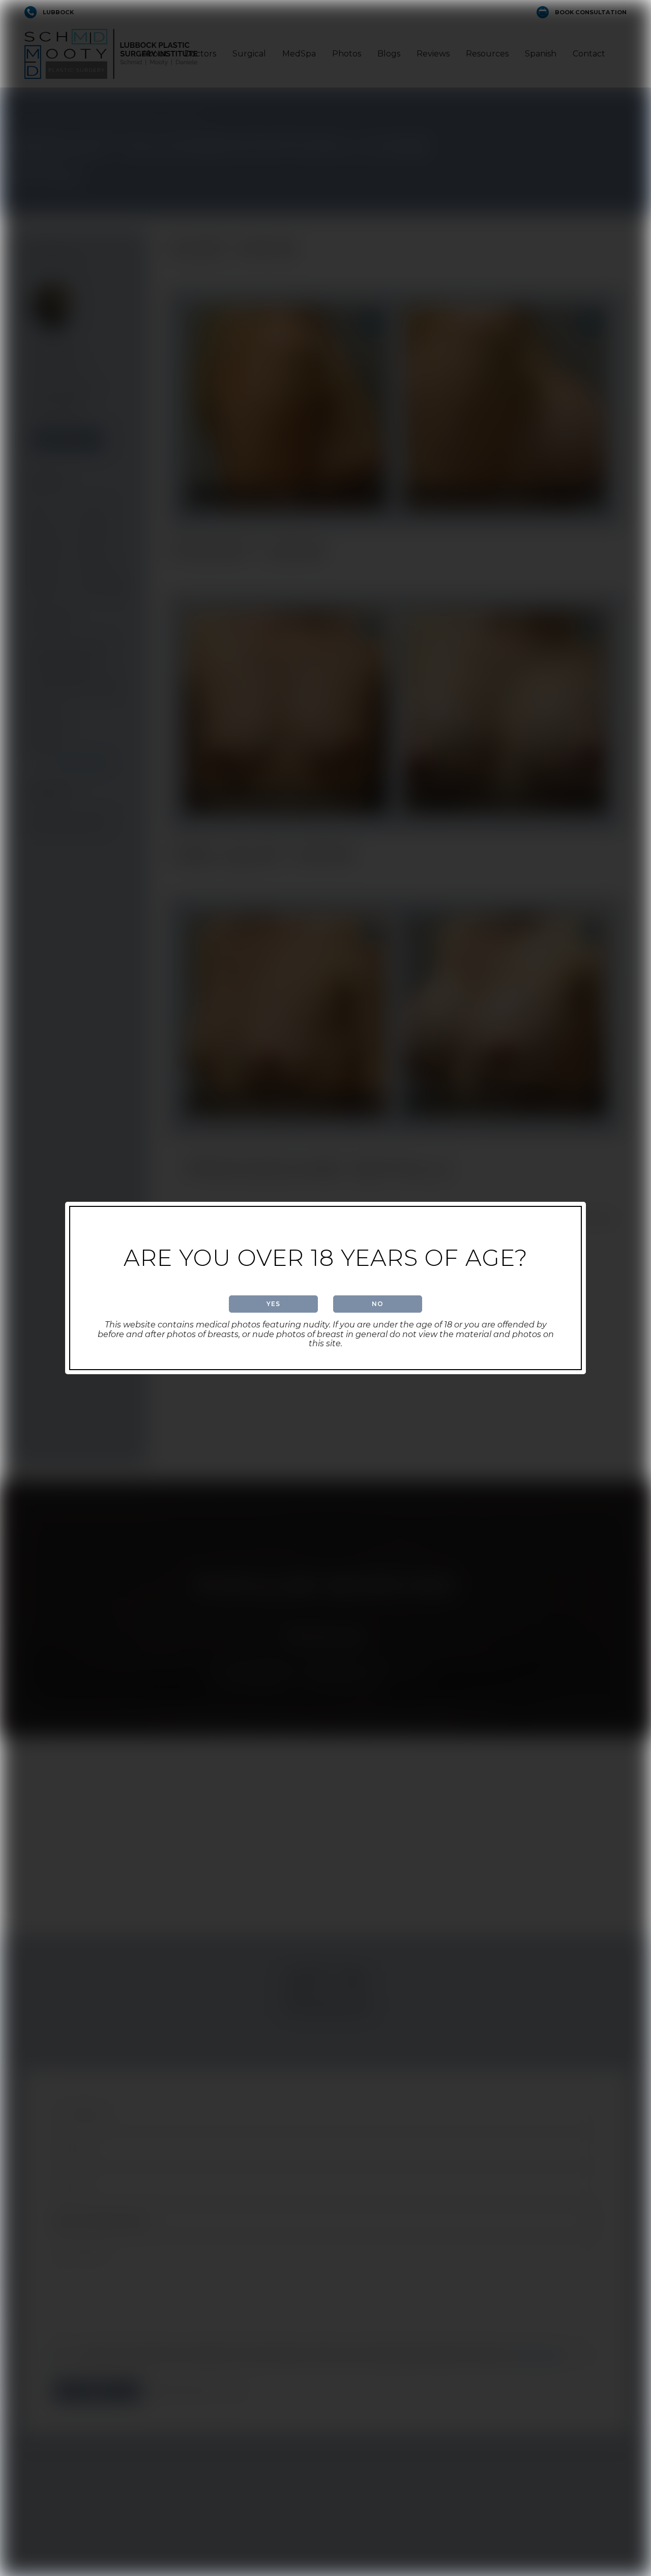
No (378, 1304)
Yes (273, 1304)
